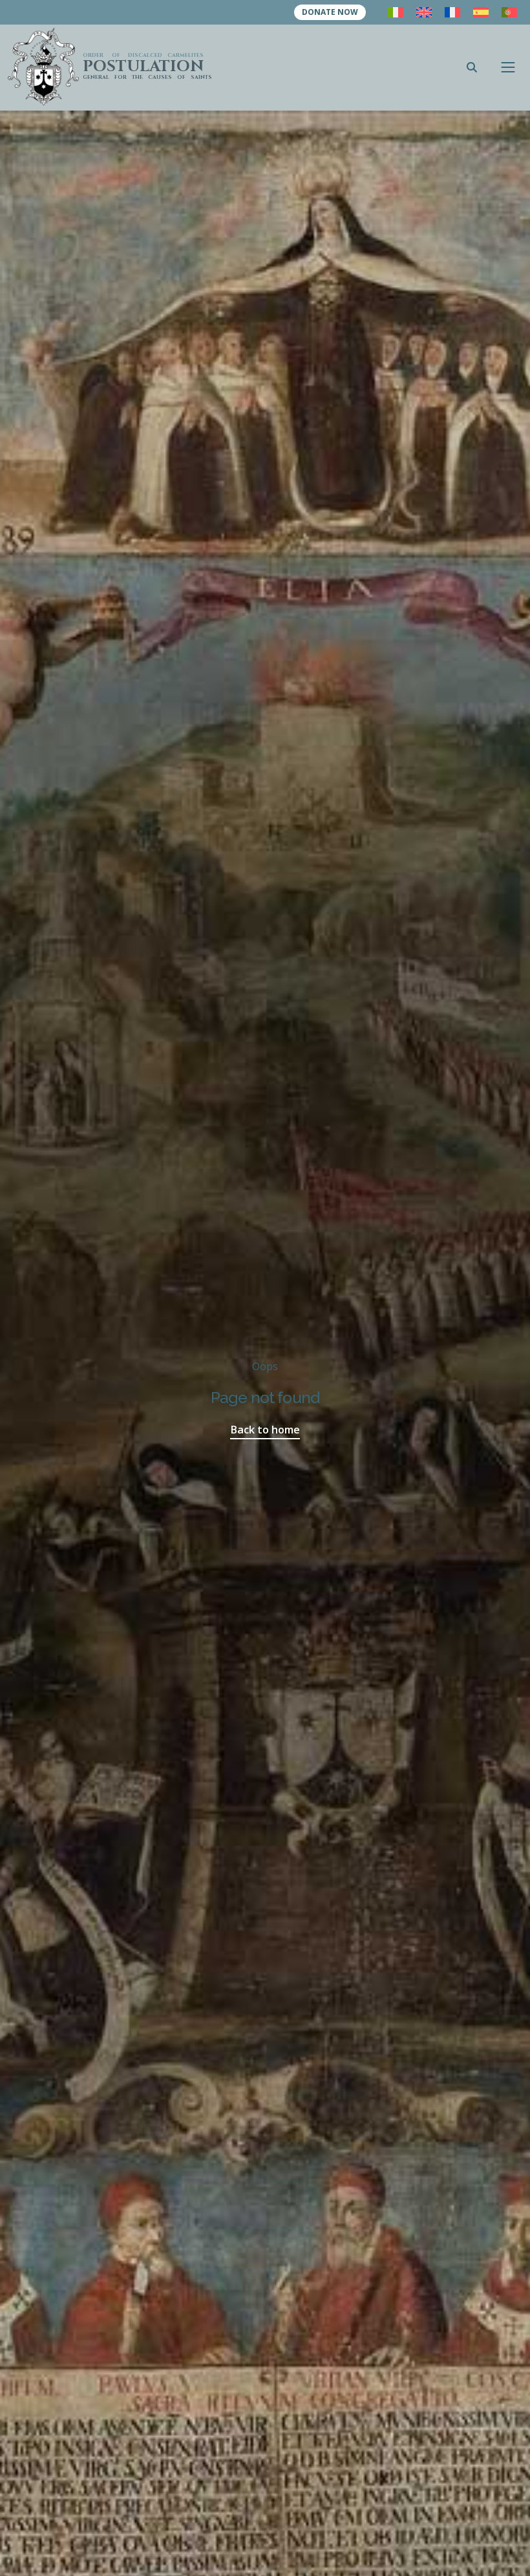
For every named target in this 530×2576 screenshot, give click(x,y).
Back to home (265, 1429)
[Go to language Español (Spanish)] (481, 12)
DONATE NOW (330, 12)
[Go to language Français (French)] (452, 12)
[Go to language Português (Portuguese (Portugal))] (509, 12)
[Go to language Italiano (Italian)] (396, 12)
